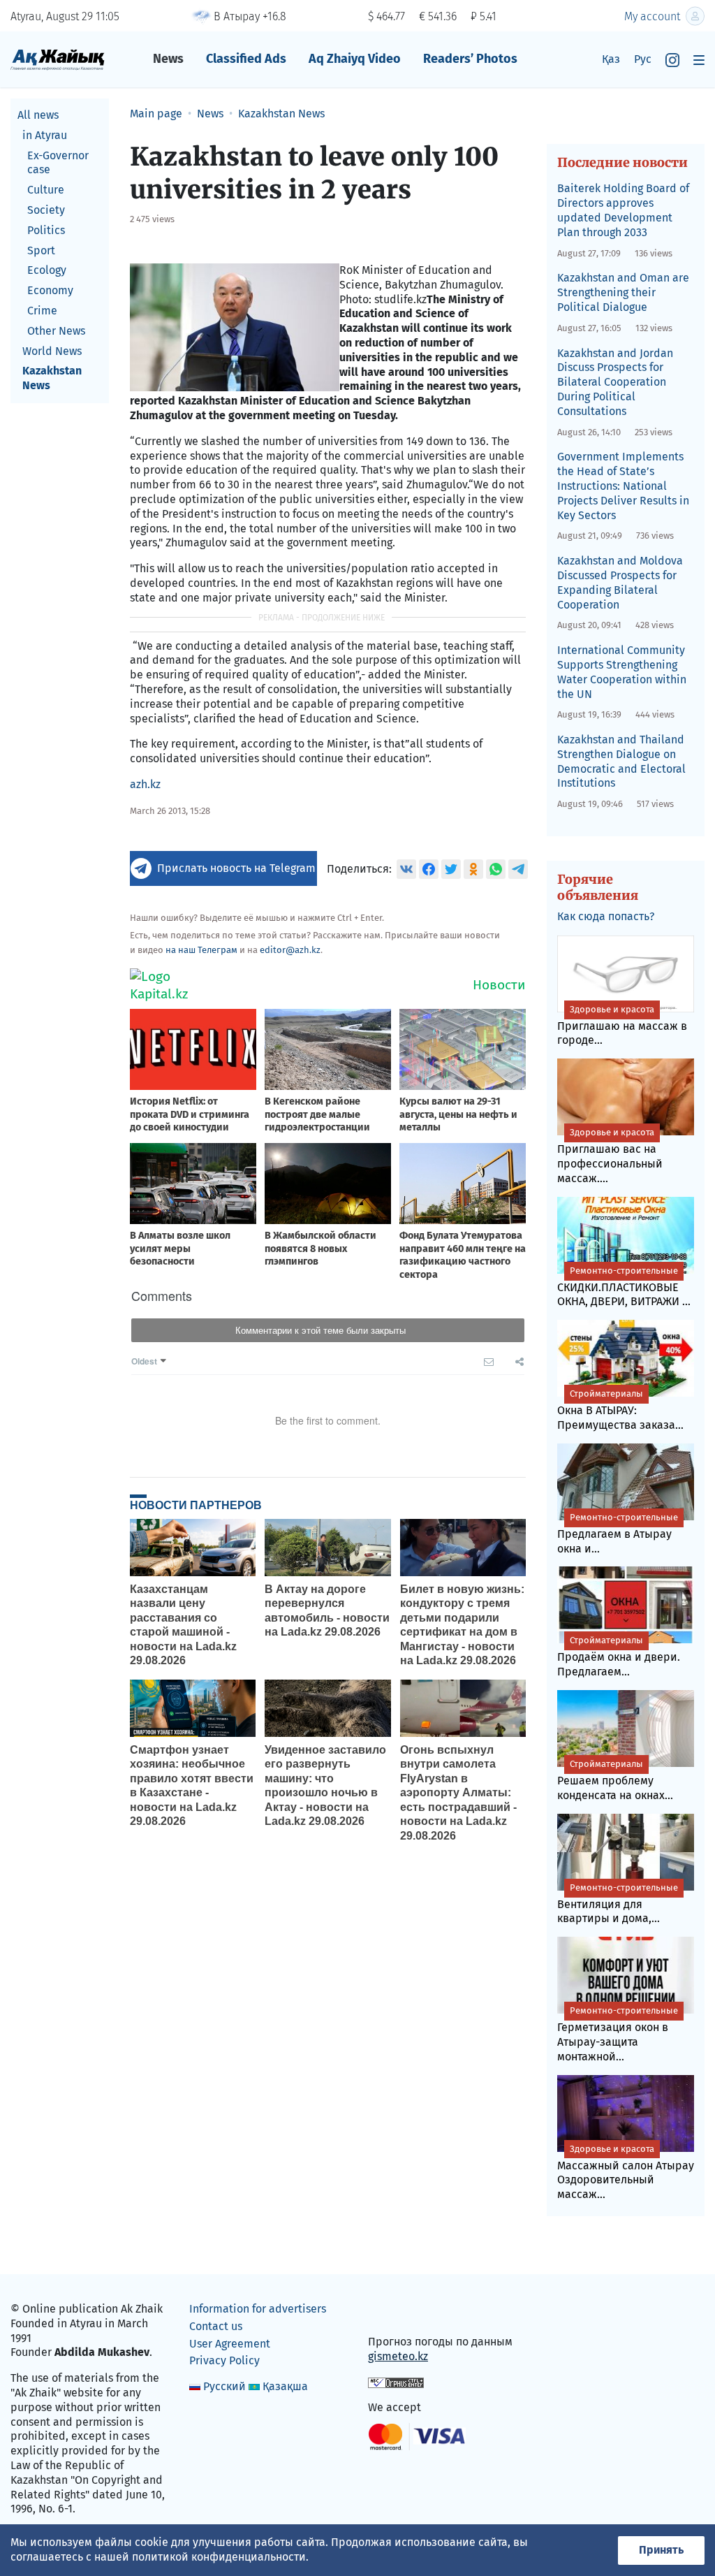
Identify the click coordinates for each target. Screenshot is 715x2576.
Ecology (47, 270)
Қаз (611, 59)
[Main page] (58, 59)
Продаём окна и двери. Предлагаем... (619, 1657)
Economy (50, 290)
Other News (56, 331)
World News (52, 351)
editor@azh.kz (290, 950)
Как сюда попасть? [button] (606, 916)
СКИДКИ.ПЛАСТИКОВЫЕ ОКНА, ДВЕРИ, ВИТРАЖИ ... (624, 1287)
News (168, 59)
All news (38, 115)
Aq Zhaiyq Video (355, 59)
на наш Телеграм (201, 950)
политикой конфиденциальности (219, 2557)
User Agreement (230, 2344)
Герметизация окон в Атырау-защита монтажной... (618, 2034)
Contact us (216, 2326)
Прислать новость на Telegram (236, 868)
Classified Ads (246, 59)
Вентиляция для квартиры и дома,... (618, 1904)
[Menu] (699, 60)
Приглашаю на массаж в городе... (622, 1026)
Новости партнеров (196, 1505)
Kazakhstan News (52, 378)
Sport (41, 250)
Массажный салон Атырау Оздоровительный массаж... (626, 2173)
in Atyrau (45, 135)
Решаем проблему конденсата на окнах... (615, 1780)
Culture (46, 190)
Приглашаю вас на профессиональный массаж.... (610, 1156)
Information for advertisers (258, 2309)
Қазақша (285, 2386)
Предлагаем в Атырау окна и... (618, 1534)
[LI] (399, 2312)
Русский (224, 2386)
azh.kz (145, 784)
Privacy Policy (224, 2360)
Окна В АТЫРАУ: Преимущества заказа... (620, 1410)
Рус (643, 59)
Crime (42, 311)
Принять (661, 2550)
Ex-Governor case (58, 163)
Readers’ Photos (470, 59)
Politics (46, 230)
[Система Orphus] (396, 2382)
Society (46, 210)
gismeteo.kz (398, 2356)
